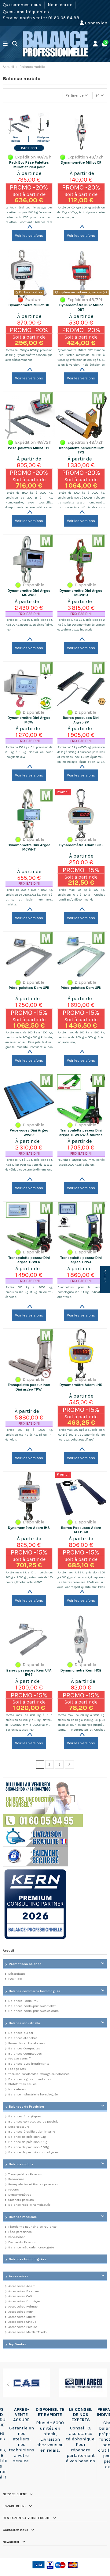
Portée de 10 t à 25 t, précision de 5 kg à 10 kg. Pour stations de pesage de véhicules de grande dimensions (29, 1165)
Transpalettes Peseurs (25, 2174)
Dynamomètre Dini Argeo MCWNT (29, 847)
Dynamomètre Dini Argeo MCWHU (81, 593)
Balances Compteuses (25, 2054)
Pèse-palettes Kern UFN (81, 988)
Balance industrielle (24, 2023)
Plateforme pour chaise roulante (32, 2227)
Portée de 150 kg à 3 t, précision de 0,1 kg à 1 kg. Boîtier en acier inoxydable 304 (29, 752)
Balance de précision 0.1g (27, 2137)
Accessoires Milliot (22, 2317)
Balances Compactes (24, 2048)
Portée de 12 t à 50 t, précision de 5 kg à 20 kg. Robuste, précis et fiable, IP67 (29, 625)
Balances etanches (23, 2038)
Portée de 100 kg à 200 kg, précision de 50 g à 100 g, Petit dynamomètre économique (81, 212)
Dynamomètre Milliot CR (81, 162)
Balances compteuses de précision (34, 2121)
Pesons (14, 2189)
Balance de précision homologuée (33, 2152)
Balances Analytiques (25, 2116)
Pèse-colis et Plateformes (27, 2043)
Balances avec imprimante (29, 2064)
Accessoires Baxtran (24, 2291)
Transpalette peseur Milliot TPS (81, 450)
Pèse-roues (16, 2179)
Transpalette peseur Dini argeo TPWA (81, 1260)
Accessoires (18, 2276)
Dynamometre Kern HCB (81, 1670)
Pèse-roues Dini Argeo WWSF (29, 1132)
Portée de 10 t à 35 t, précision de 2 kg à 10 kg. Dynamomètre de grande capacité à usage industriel (81, 625)
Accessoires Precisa (23, 2327)
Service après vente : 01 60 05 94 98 (41, 18)
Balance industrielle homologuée (33, 2094)
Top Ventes (17, 2344)
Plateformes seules (22, 2084)
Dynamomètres (20, 2195)
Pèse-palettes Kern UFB (29, 988)
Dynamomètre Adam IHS (29, 1528)
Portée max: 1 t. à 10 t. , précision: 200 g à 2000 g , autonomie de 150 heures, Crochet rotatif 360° (29, 1577)
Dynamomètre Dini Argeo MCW (29, 720)
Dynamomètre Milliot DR (29, 305)
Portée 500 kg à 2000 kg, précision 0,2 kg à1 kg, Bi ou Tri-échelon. (29, 1292)
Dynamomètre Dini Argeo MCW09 (29, 593)
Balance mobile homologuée (29, 2205)
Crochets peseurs (21, 2200)
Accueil (8, 1951)
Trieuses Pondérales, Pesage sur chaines (39, 2074)
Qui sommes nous (23, 5)
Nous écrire (61, 5)
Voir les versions (29, 236)
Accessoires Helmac (23, 2306)
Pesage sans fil (20, 2058)
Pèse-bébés (17, 2237)
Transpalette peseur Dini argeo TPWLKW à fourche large (81, 1135)
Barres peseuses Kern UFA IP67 (29, 1672)
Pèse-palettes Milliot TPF (29, 448)
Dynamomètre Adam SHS (81, 845)
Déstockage (17, 1974)
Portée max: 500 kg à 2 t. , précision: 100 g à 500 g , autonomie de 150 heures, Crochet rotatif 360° (81, 1435)
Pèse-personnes (20, 2232)
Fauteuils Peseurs (22, 2242)
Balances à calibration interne (32, 2132)
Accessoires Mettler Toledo (27, 2332)
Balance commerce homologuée (35, 1991)
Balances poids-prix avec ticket (32, 2006)
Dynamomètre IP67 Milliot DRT (81, 307)
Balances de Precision (26, 2107)
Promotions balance (25, 1964)
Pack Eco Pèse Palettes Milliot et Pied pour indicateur (29, 167)
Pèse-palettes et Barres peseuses (33, 2184)
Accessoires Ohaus (22, 2322)
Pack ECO (15, 1979)
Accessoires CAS (20, 2296)
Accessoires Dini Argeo (25, 2301)
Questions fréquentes (26, 11)
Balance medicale (23, 2217)
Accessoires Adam (22, 2286)
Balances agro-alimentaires (30, 2079)
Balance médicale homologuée (31, 2247)
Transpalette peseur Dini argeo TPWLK (29, 1260)
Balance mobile (21, 2164)
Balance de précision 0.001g (29, 2147)
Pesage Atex (17, 2069)
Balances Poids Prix (23, 2001)
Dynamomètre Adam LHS (81, 1385)
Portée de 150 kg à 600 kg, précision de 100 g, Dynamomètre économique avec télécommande (29, 355)
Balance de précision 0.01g (28, 2142)
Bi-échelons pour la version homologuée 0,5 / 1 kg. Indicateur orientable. (81, 1292)
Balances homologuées (28, 2259)
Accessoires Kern (21, 2312)
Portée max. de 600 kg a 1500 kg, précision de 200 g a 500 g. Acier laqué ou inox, (81, 1037)
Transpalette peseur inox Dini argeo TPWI (29, 1387)
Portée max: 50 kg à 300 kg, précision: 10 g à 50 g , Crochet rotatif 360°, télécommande (81, 895)
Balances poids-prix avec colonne (33, 2011)
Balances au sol (21, 2033)
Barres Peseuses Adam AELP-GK (81, 1530)
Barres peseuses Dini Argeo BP (81, 720)
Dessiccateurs (19, 2127)
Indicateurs (17, 2089)
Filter (105, 1277)
